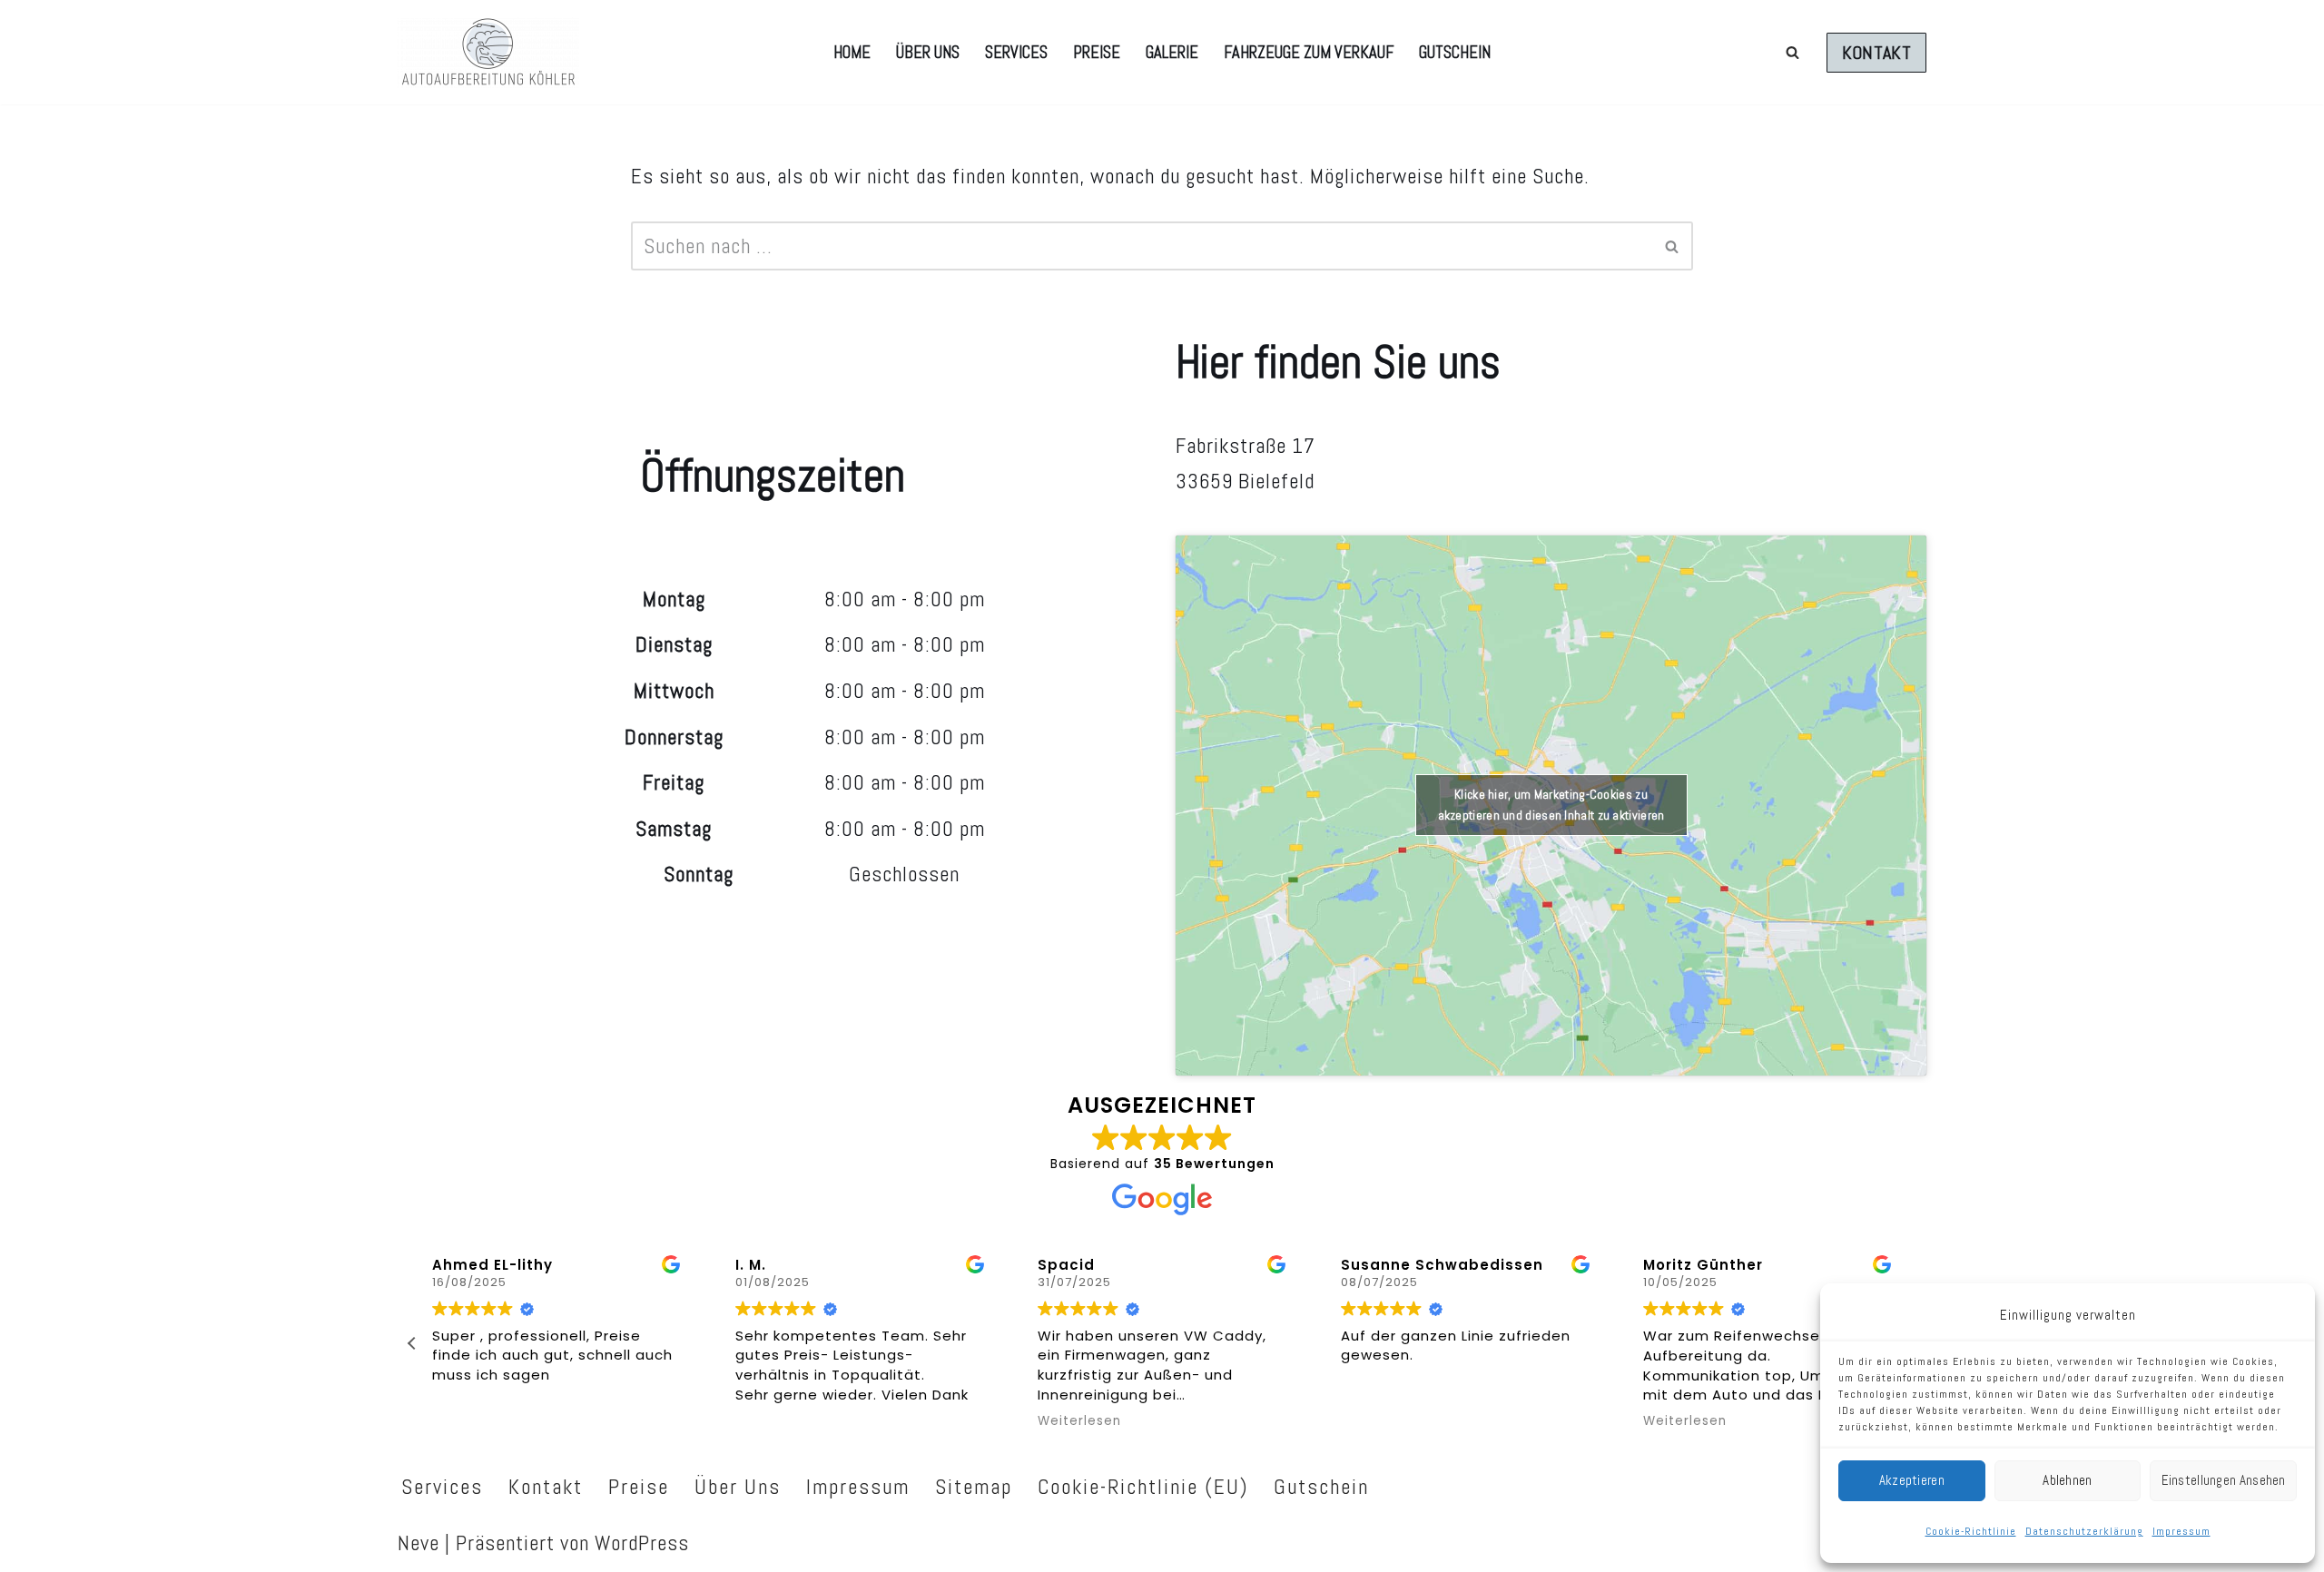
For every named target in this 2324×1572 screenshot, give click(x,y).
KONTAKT (1876, 53)
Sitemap (974, 1487)
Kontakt (546, 1487)
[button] (412, 1343)
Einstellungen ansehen (2224, 1480)
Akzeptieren (1912, 1480)
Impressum (2181, 1531)
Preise (1097, 52)
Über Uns (928, 52)
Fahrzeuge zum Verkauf (1309, 52)
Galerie (1172, 52)
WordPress (642, 1543)
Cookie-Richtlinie (1971, 1531)
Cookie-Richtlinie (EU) (1143, 1487)
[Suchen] (1792, 52)
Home (852, 52)
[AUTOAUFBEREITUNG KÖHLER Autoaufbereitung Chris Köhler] (488, 52)
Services (1016, 52)
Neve (419, 1543)
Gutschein (1455, 52)
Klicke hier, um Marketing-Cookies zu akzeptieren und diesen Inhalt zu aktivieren (1551, 805)
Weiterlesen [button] (1079, 1421)
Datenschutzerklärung (2084, 1531)
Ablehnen (2067, 1480)
